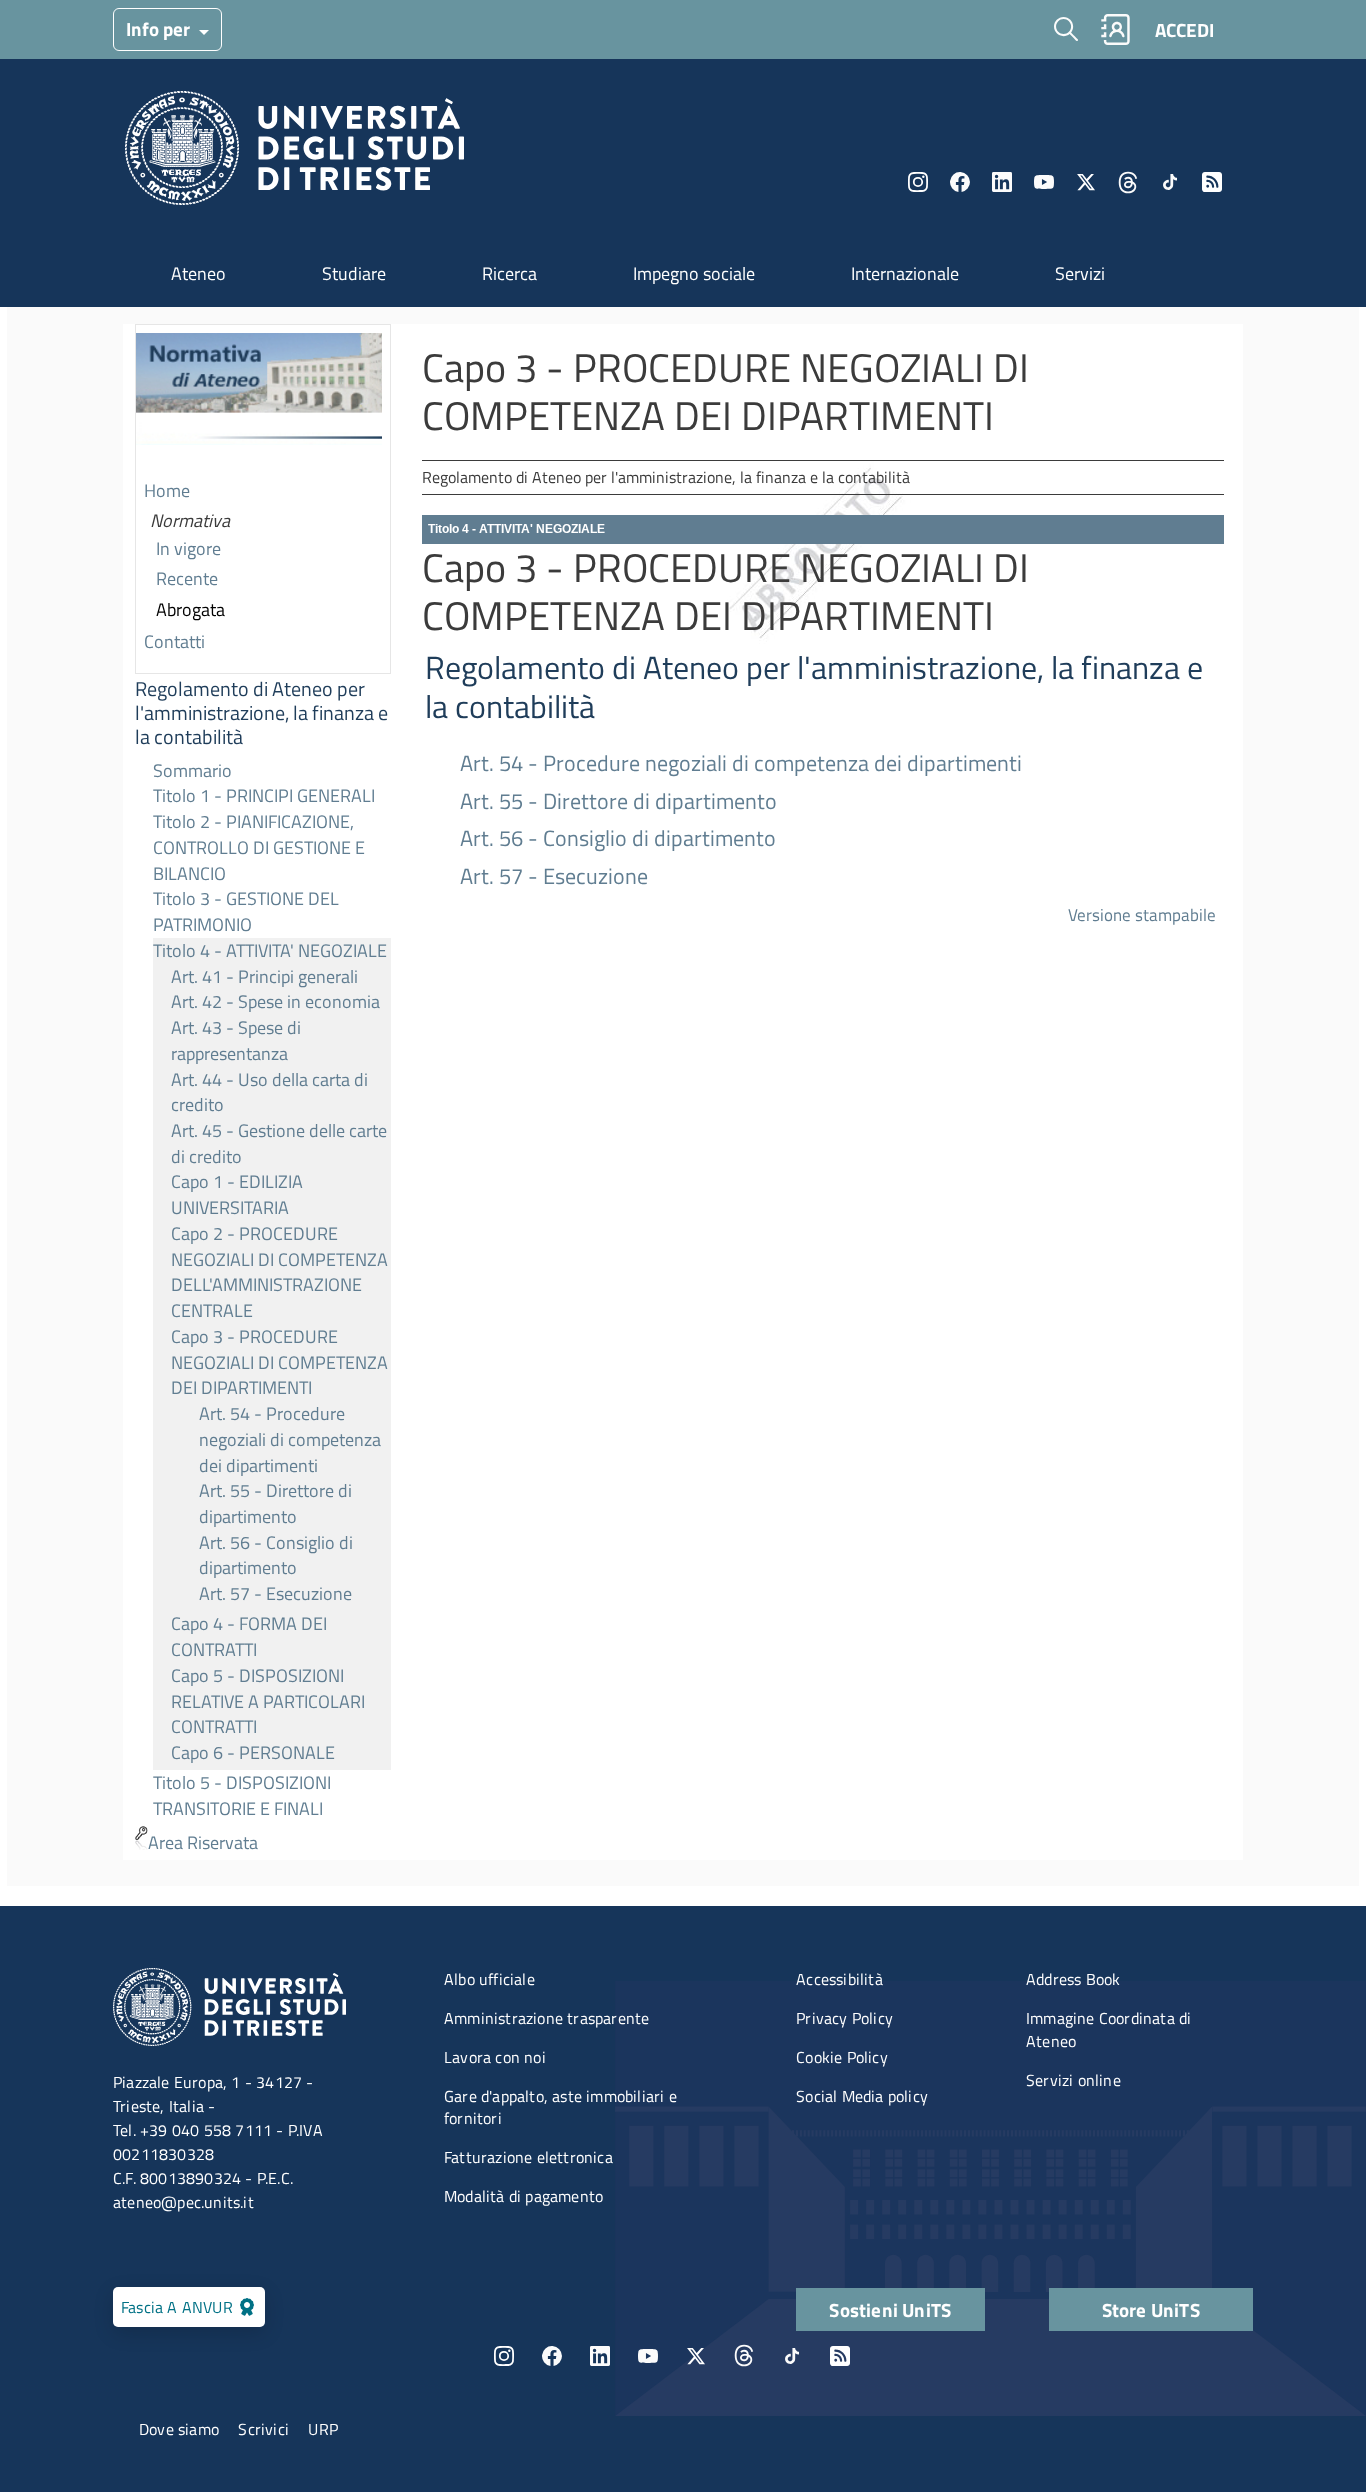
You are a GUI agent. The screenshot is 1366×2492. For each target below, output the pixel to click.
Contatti (174, 641)
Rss (1212, 182)
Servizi (1080, 273)
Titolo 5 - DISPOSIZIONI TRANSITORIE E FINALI (242, 1795)
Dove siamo (179, 2429)
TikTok (792, 2356)
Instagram (918, 182)
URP (323, 2429)
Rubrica (1115, 29)
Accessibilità (839, 1979)
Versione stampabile (1142, 914)
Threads (1128, 182)
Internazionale (905, 273)
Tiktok (1170, 182)
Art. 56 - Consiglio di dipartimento (276, 1555)
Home (167, 490)
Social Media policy (862, 2096)
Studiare (354, 273)
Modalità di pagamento (523, 2196)
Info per (160, 28)
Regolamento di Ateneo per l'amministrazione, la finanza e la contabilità (261, 713)
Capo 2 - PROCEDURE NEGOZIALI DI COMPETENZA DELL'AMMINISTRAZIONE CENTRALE (279, 1272)
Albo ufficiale (489, 1979)
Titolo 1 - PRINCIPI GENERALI (264, 795)
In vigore (188, 548)
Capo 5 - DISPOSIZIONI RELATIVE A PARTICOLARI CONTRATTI (268, 1701)
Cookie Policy (842, 2057)
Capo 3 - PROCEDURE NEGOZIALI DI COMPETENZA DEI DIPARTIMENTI (279, 1362)
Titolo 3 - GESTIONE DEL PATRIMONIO (246, 911)
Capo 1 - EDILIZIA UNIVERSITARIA (237, 1194)
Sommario (192, 770)
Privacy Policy (844, 2018)
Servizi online (1073, 2080)
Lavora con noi (495, 2057)
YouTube (1044, 182)
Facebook (960, 182)
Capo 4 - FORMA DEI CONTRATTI (249, 1636)
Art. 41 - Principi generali (264, 976)
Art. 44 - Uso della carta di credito (269, 1092)
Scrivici (263, 2429)
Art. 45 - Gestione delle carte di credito (279, 1143)
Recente (187, 578)
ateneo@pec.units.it (183, 2202)
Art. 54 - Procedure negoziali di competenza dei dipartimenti (290, 1439)
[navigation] (263, 1092)
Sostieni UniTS (890, 2309)
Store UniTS (1151, 2309)
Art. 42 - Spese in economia (275, 1001)
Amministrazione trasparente (546, 2018)
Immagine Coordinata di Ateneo (1108, 2029)
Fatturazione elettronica (528, 2157)
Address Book (1073, 1979)
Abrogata (190, 609)
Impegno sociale (694, 273)
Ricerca (509, 273)
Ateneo (198, 273)
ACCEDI (1184, 29)
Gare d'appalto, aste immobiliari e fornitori (560, 2107)
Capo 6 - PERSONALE (253, 1752)
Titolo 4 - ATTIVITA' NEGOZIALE (270, 950)
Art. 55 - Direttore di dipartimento (275, 1503)
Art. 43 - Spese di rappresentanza (236, 1040)
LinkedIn (1002, 182)
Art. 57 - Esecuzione (275, 1593)
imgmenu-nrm (259, 401)
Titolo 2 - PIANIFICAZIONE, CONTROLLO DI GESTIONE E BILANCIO (259, 847)
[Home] (294, 153)
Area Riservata (203, 1842)
